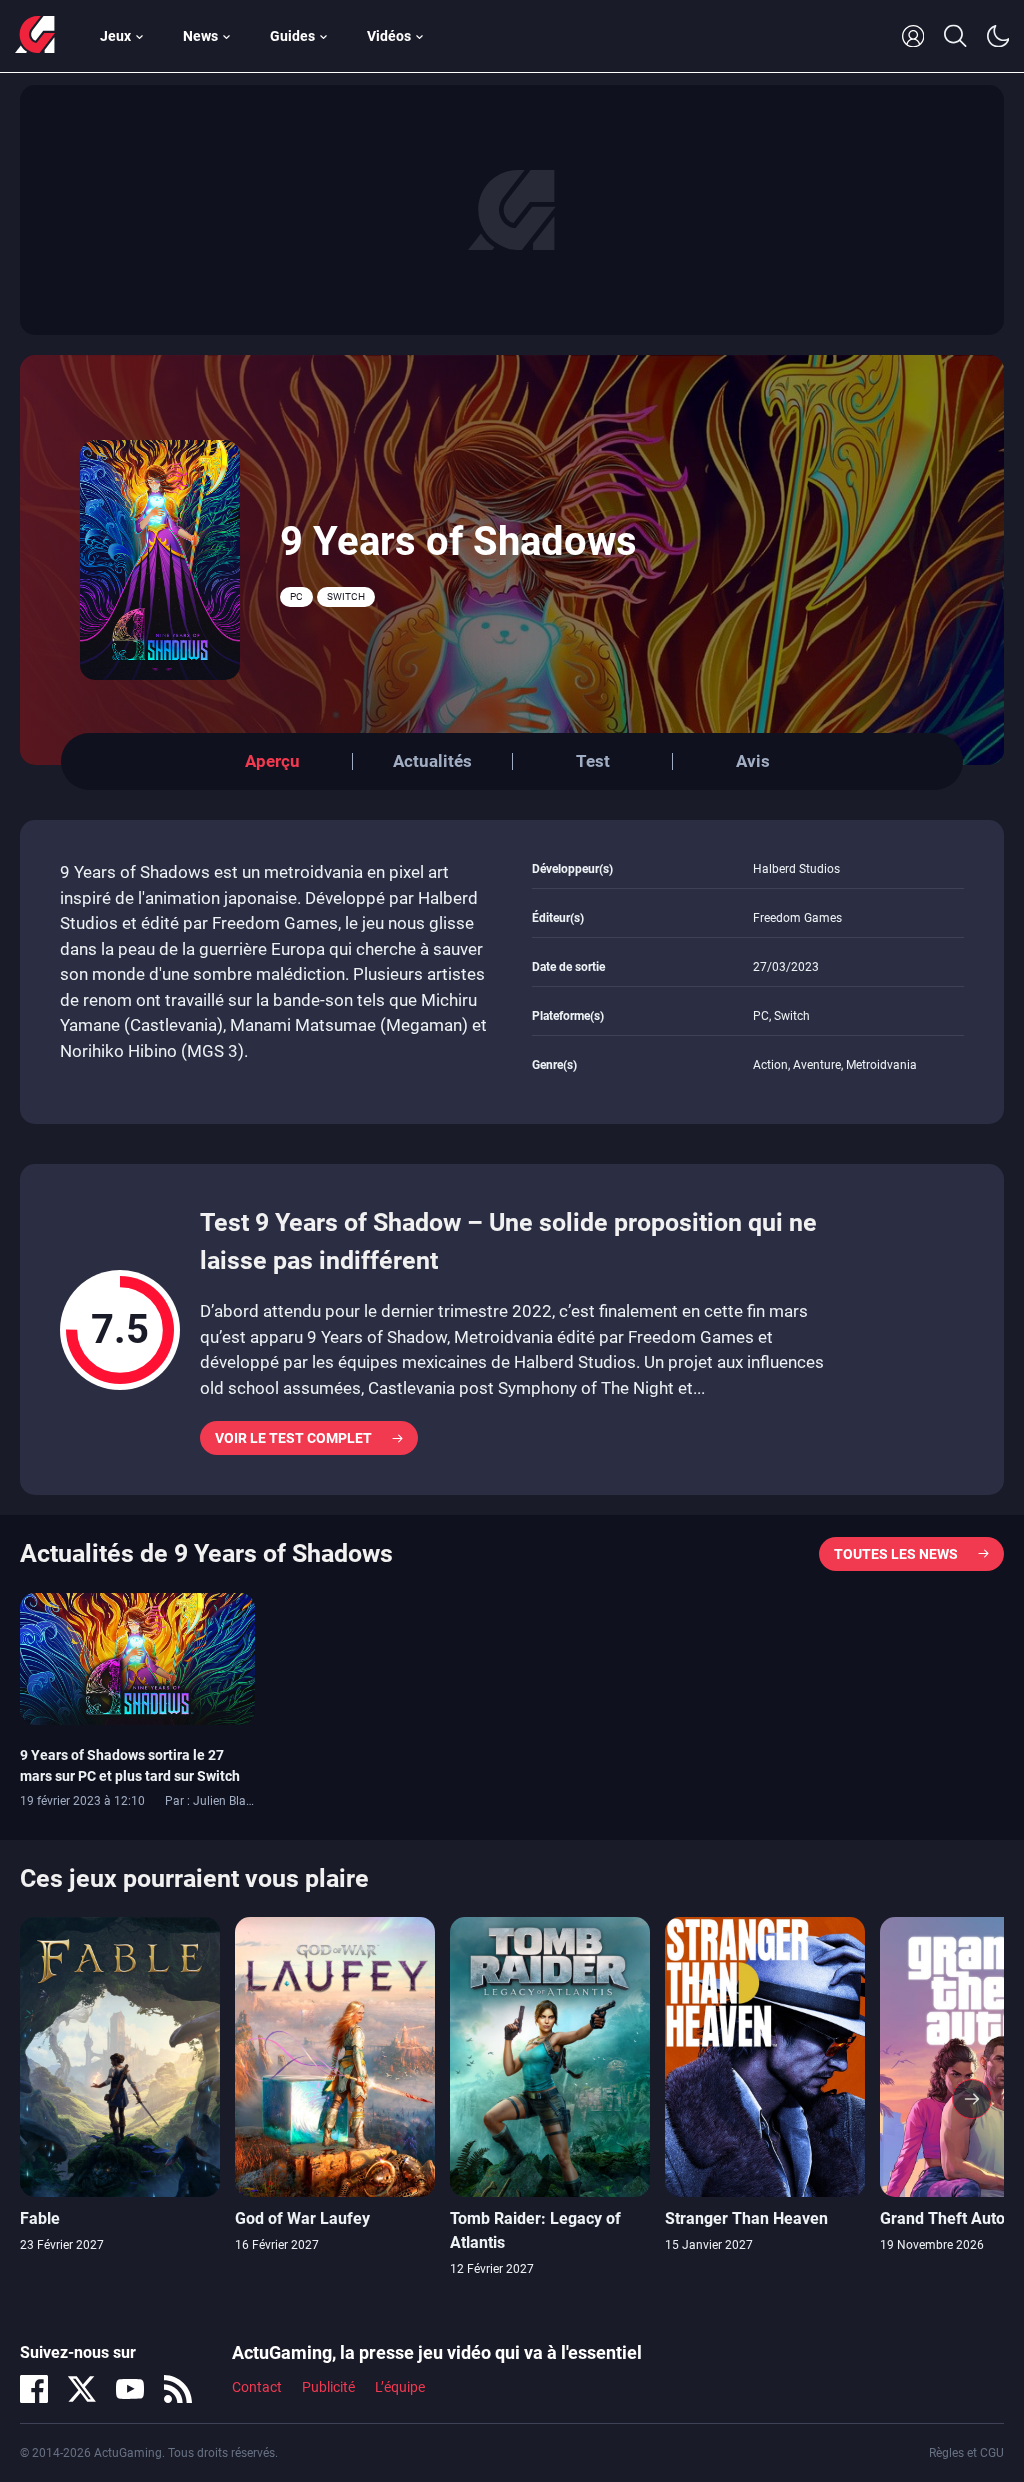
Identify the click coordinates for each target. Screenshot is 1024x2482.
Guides (292, 36)
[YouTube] (130, 2389)
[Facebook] (34, 2389)
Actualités (432, 761)
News (200, 36)
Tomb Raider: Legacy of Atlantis (535, 2230)
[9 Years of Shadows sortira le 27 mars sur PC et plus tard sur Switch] (137, 1657)
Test (593, 761)
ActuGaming (35, 36)
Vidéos (389, 36)
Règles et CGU (966, 2453)
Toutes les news (896, 1554)
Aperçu (272, 761)
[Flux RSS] (178, 2389)
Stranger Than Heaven (746, 2218)
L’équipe (400, 2387)
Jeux (115, 36)
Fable (40, 2218)
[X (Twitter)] (82, 2389)
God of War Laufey (302, 2218)
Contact (257, 2387)
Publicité (328, 2387)
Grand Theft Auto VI (952, 2218)
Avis (753, 761)
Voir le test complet (293, 1438)
